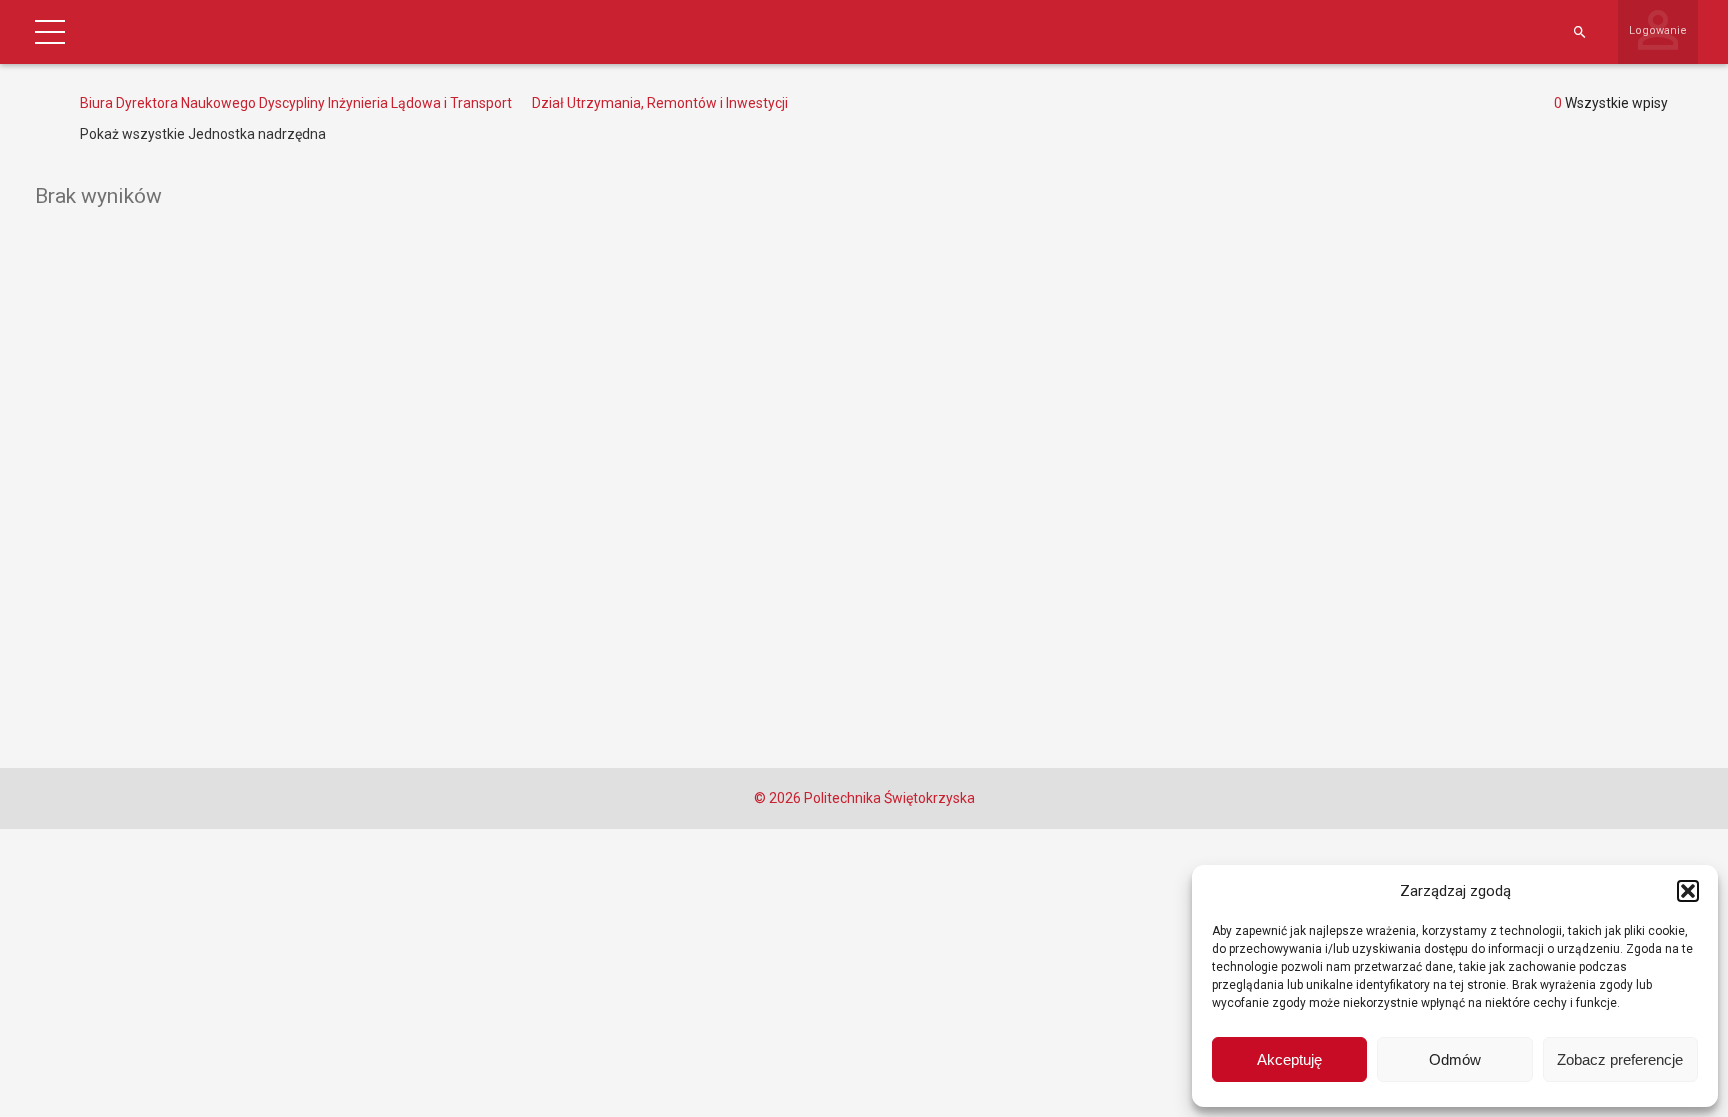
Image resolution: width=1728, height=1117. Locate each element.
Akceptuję (1289, 1059)
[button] (1688, 891)
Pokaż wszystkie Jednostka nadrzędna (203, 134)
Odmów (1455, 1059)
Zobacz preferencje (1620, 1059)
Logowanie (1658, 30)
